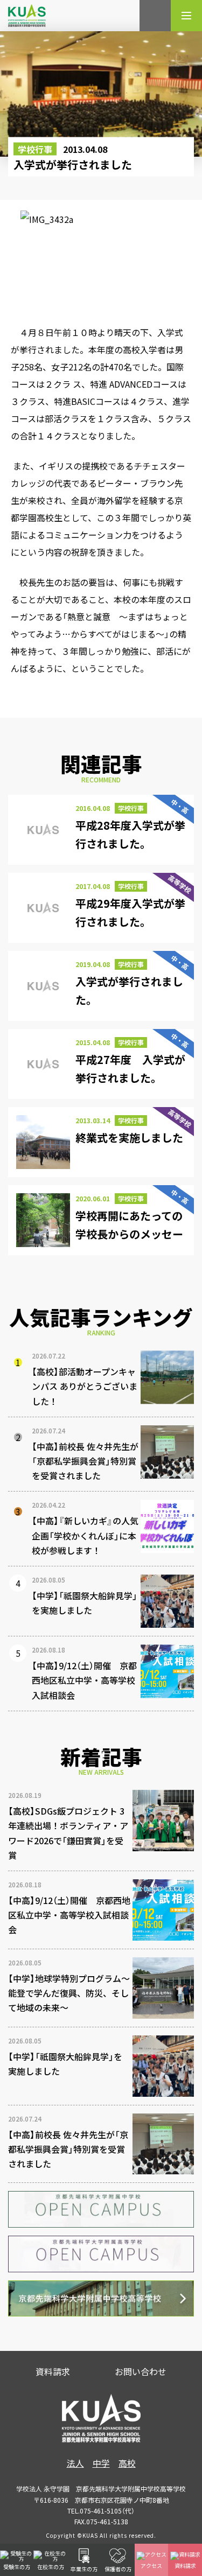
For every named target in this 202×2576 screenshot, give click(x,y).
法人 (75, 2463)
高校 (127, 2463)
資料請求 (53, 2371)
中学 (101, 2463)
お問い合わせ (141, 2371)
